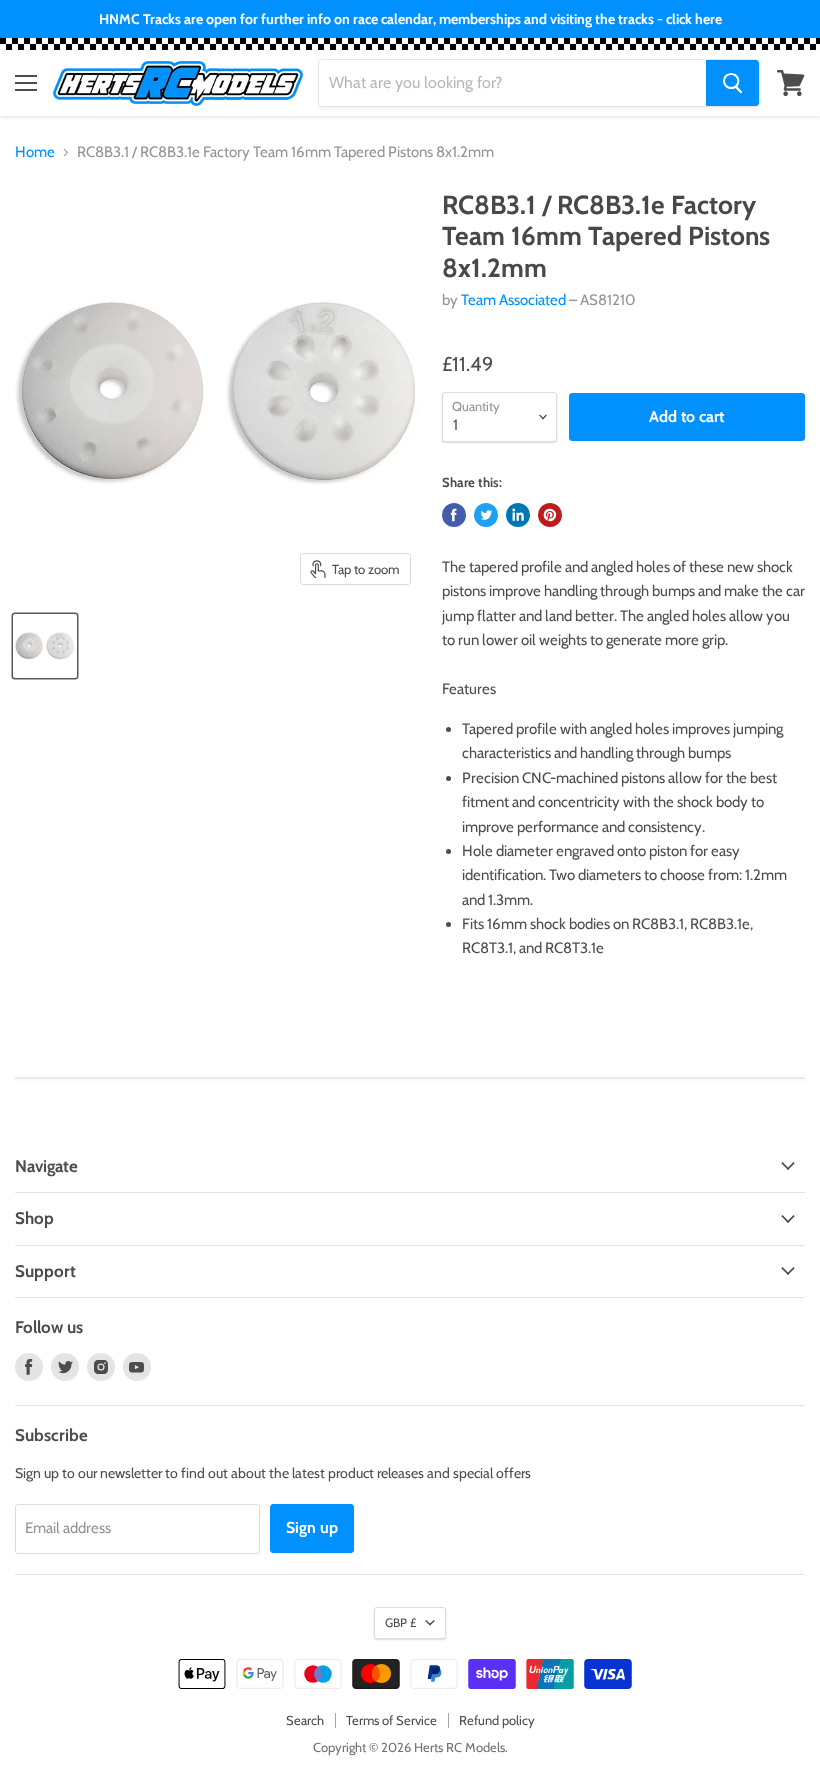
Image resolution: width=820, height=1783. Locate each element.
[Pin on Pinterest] (550, 515)
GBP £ (400, 1622)
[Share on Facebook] (454, 515)
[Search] (732, 83)
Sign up (312, 1527)
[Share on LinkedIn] (518, 515)
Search (305, 1720)
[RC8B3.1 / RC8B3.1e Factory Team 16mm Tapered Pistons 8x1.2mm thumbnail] (45, 646)
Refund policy (497, 1720)
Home (35, 152)
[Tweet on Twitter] (486, 515)
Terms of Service (391, 1720)
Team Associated (513, 300)
